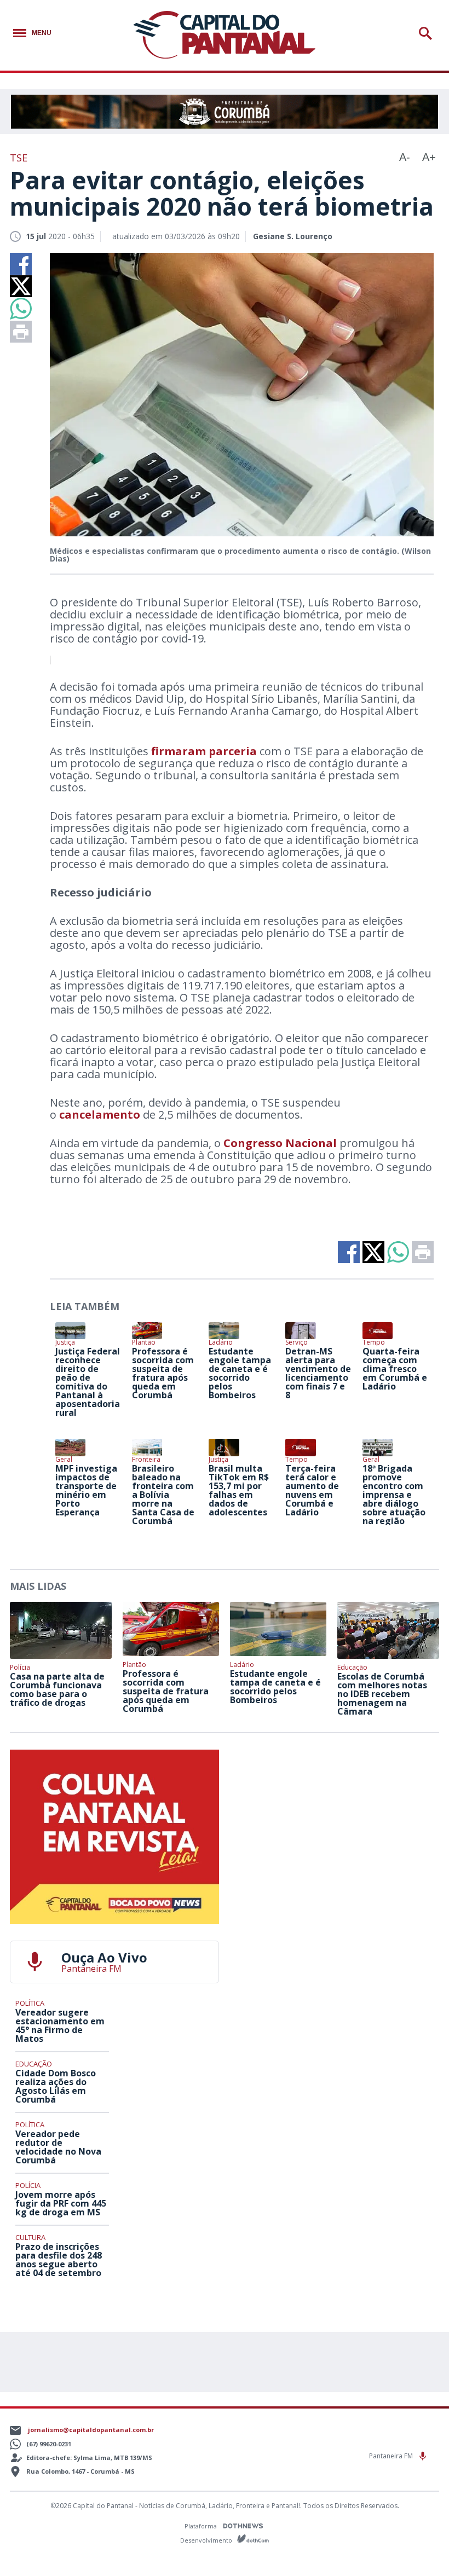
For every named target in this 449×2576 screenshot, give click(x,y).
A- (405, 157)
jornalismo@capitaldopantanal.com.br (91, 2430)
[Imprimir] (21, 332)
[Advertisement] (335, 1818)
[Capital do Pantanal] (224, 35)
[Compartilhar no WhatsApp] (21, 309)
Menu (42, 33)
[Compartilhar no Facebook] (21, 264)
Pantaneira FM (392, 2456)
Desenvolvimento (207, 2540)
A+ (429, 157)
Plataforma (202, 2526)
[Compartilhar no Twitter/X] (21, 286)
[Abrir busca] (427, 33)
